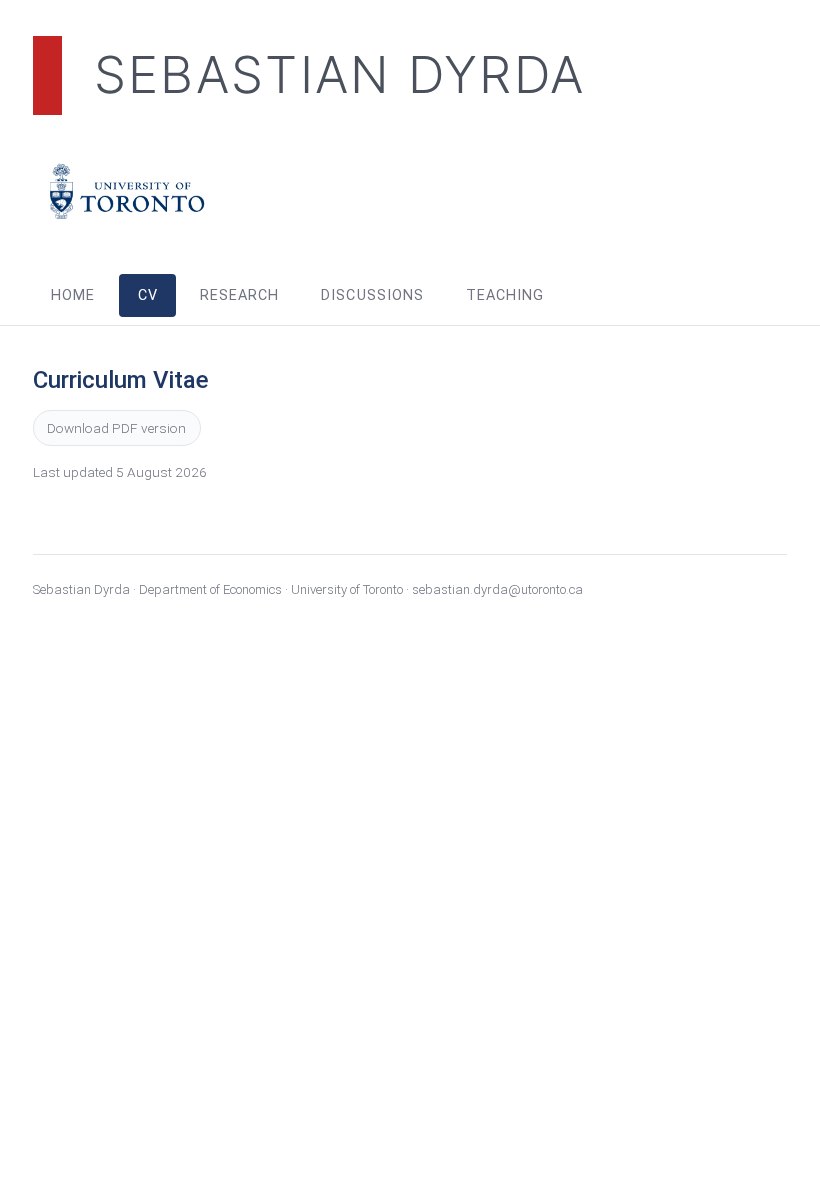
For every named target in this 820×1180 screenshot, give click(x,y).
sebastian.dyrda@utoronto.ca (497, 589)
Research (239, 295)
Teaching (505, 295)
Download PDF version (116, 428)
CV (148, 295)
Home (73, 295)
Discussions (372, 295)
